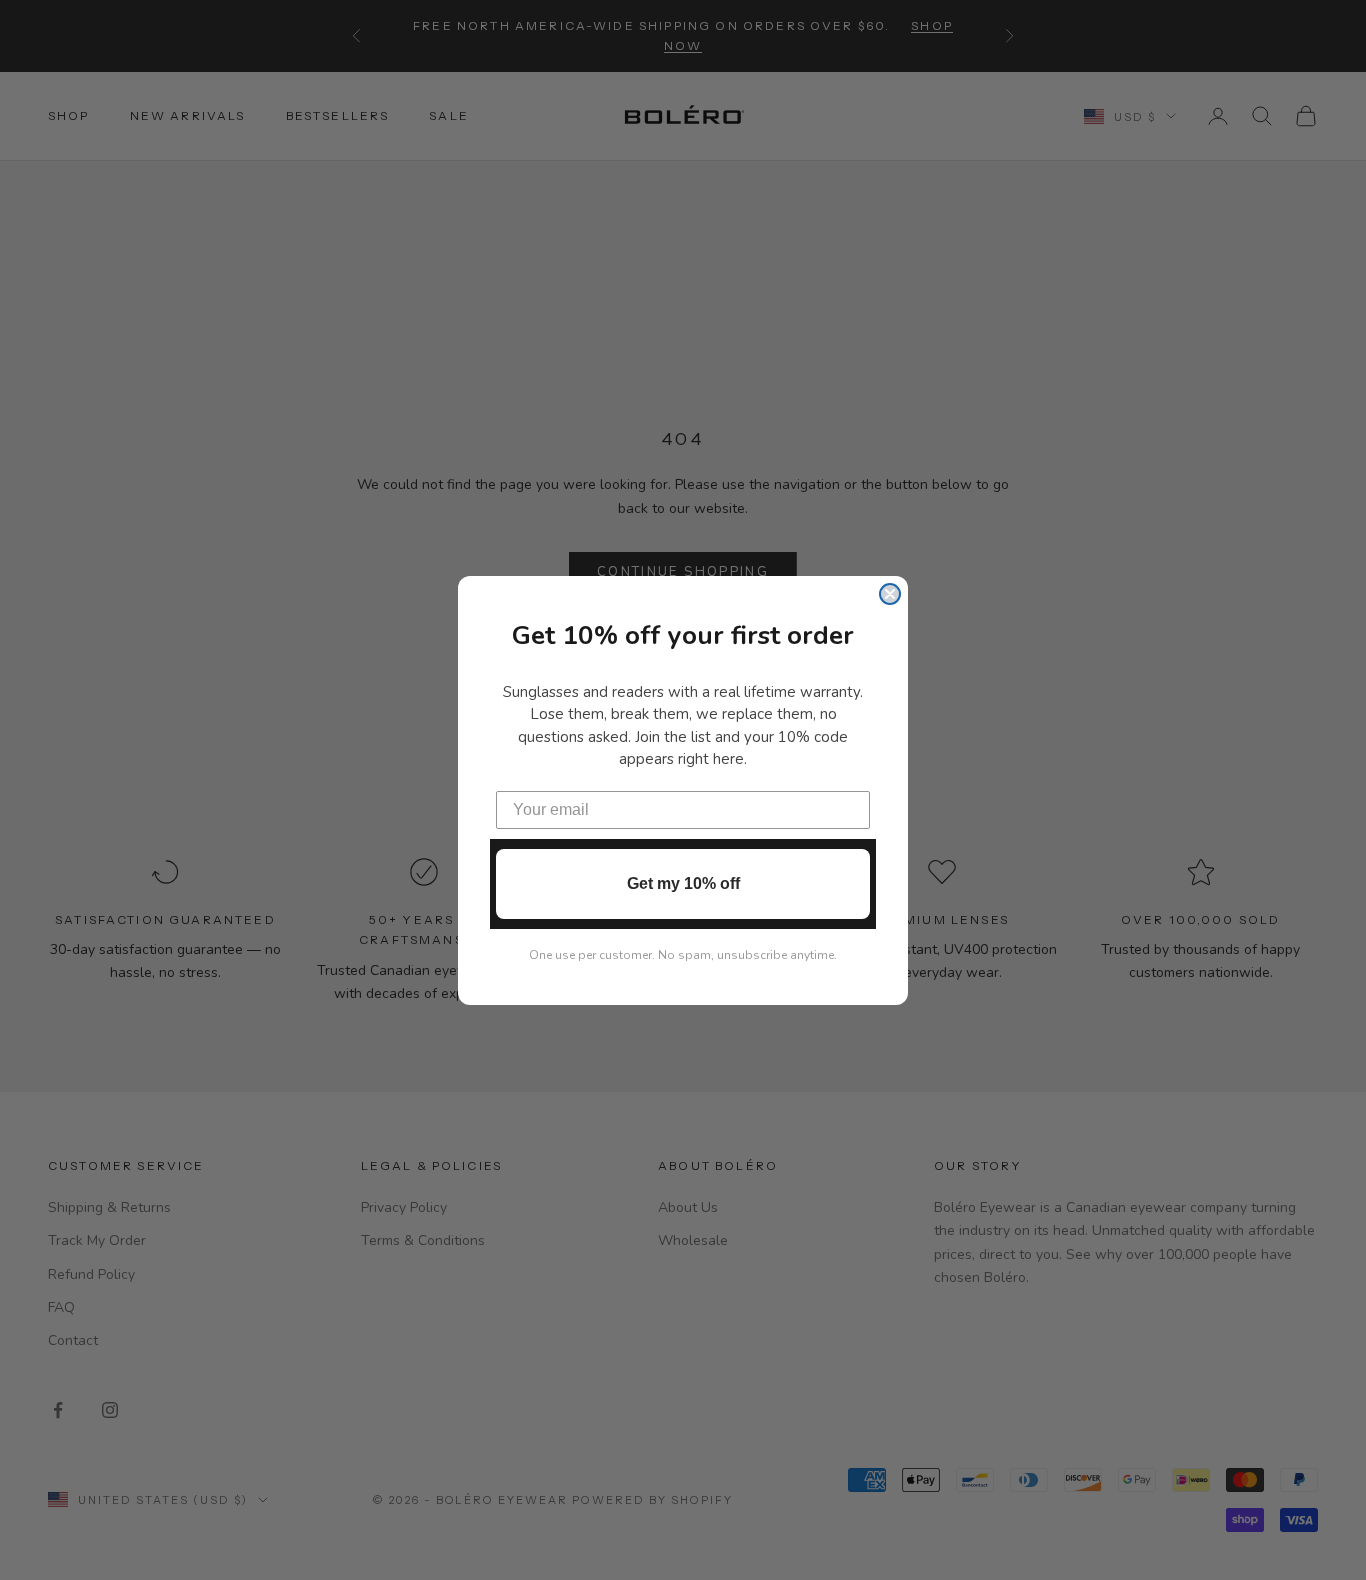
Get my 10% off (683, 883)
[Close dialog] (890, 594)
